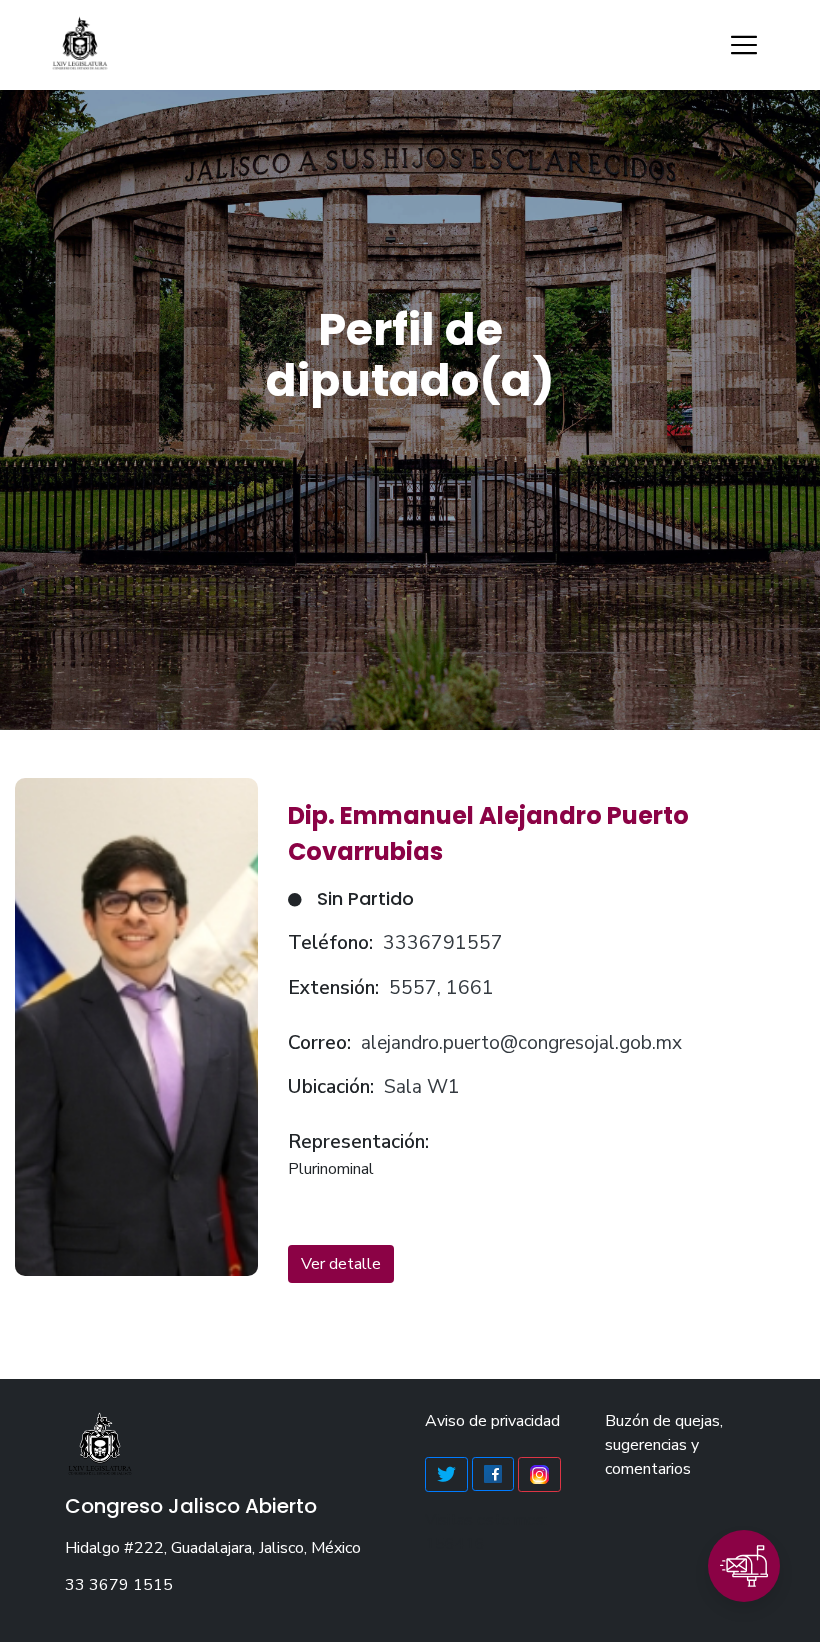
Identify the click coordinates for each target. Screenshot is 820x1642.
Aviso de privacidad (492, 1421)
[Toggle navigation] (744, 45)
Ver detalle (341, 1264)
